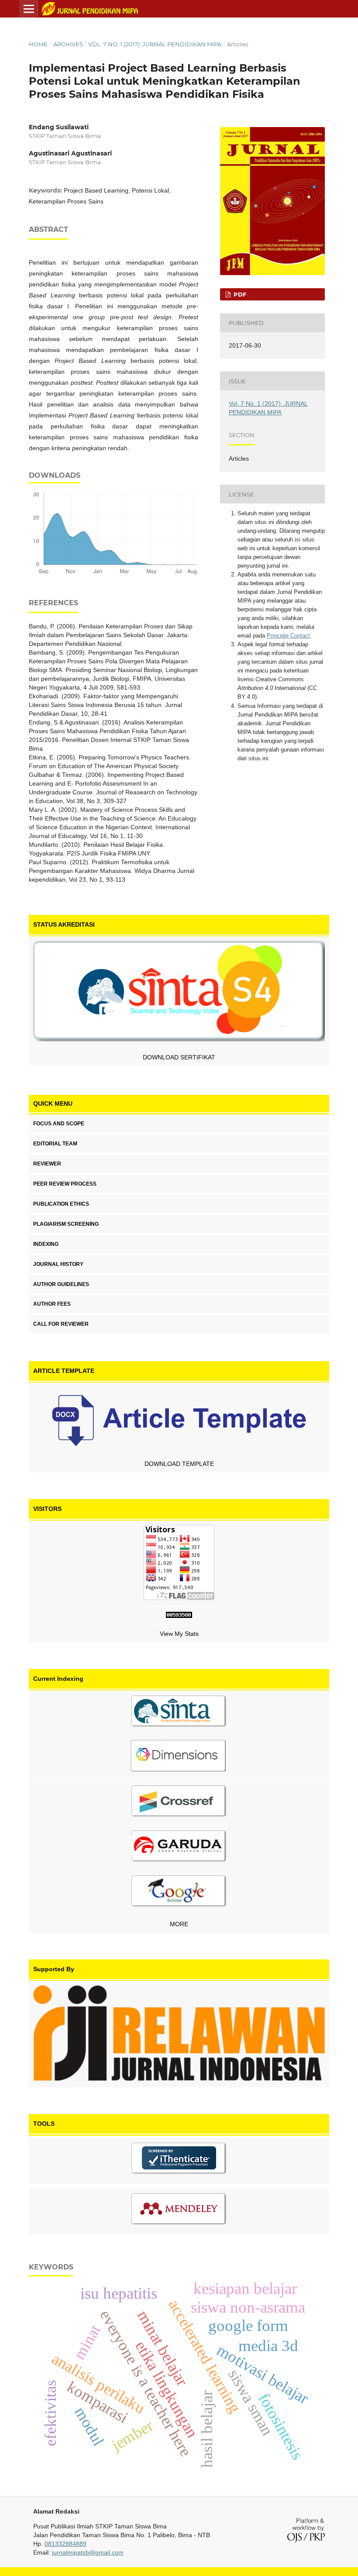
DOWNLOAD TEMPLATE (179, 1464)
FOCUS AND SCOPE (59, 1124)
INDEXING (46, 1244)
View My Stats (179, 1634)
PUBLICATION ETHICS (61, 1204)
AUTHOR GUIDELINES (61, 1284)
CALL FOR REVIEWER (61, 1324)
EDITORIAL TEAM (55, 1144)
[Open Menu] (29, 9)
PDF (239, 294)
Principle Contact (288, 636)
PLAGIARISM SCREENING (66, 1224)
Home (38, 44)
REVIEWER (47, 1164)
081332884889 (65, 2544)
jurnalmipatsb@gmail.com (88, 2552)
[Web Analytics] (179, 1616)
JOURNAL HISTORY (58, 1264)
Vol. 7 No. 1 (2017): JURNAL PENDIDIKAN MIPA (155, 44)
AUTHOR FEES (52, 1304)
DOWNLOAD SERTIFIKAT (179, 1057)
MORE (179, 1924)
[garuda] (179, 1848)
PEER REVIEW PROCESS (65, 1184)
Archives (68, 44)
